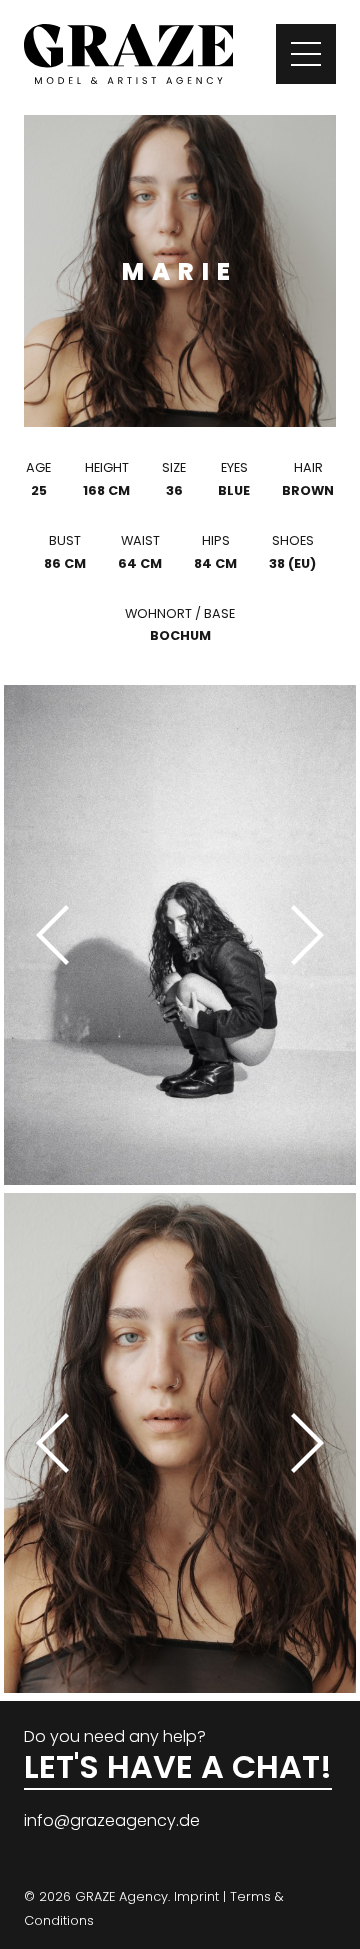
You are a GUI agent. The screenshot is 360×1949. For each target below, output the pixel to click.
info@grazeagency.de (112, 1820)
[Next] (300, 935)
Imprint (196, 1896)
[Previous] (60, 935)
